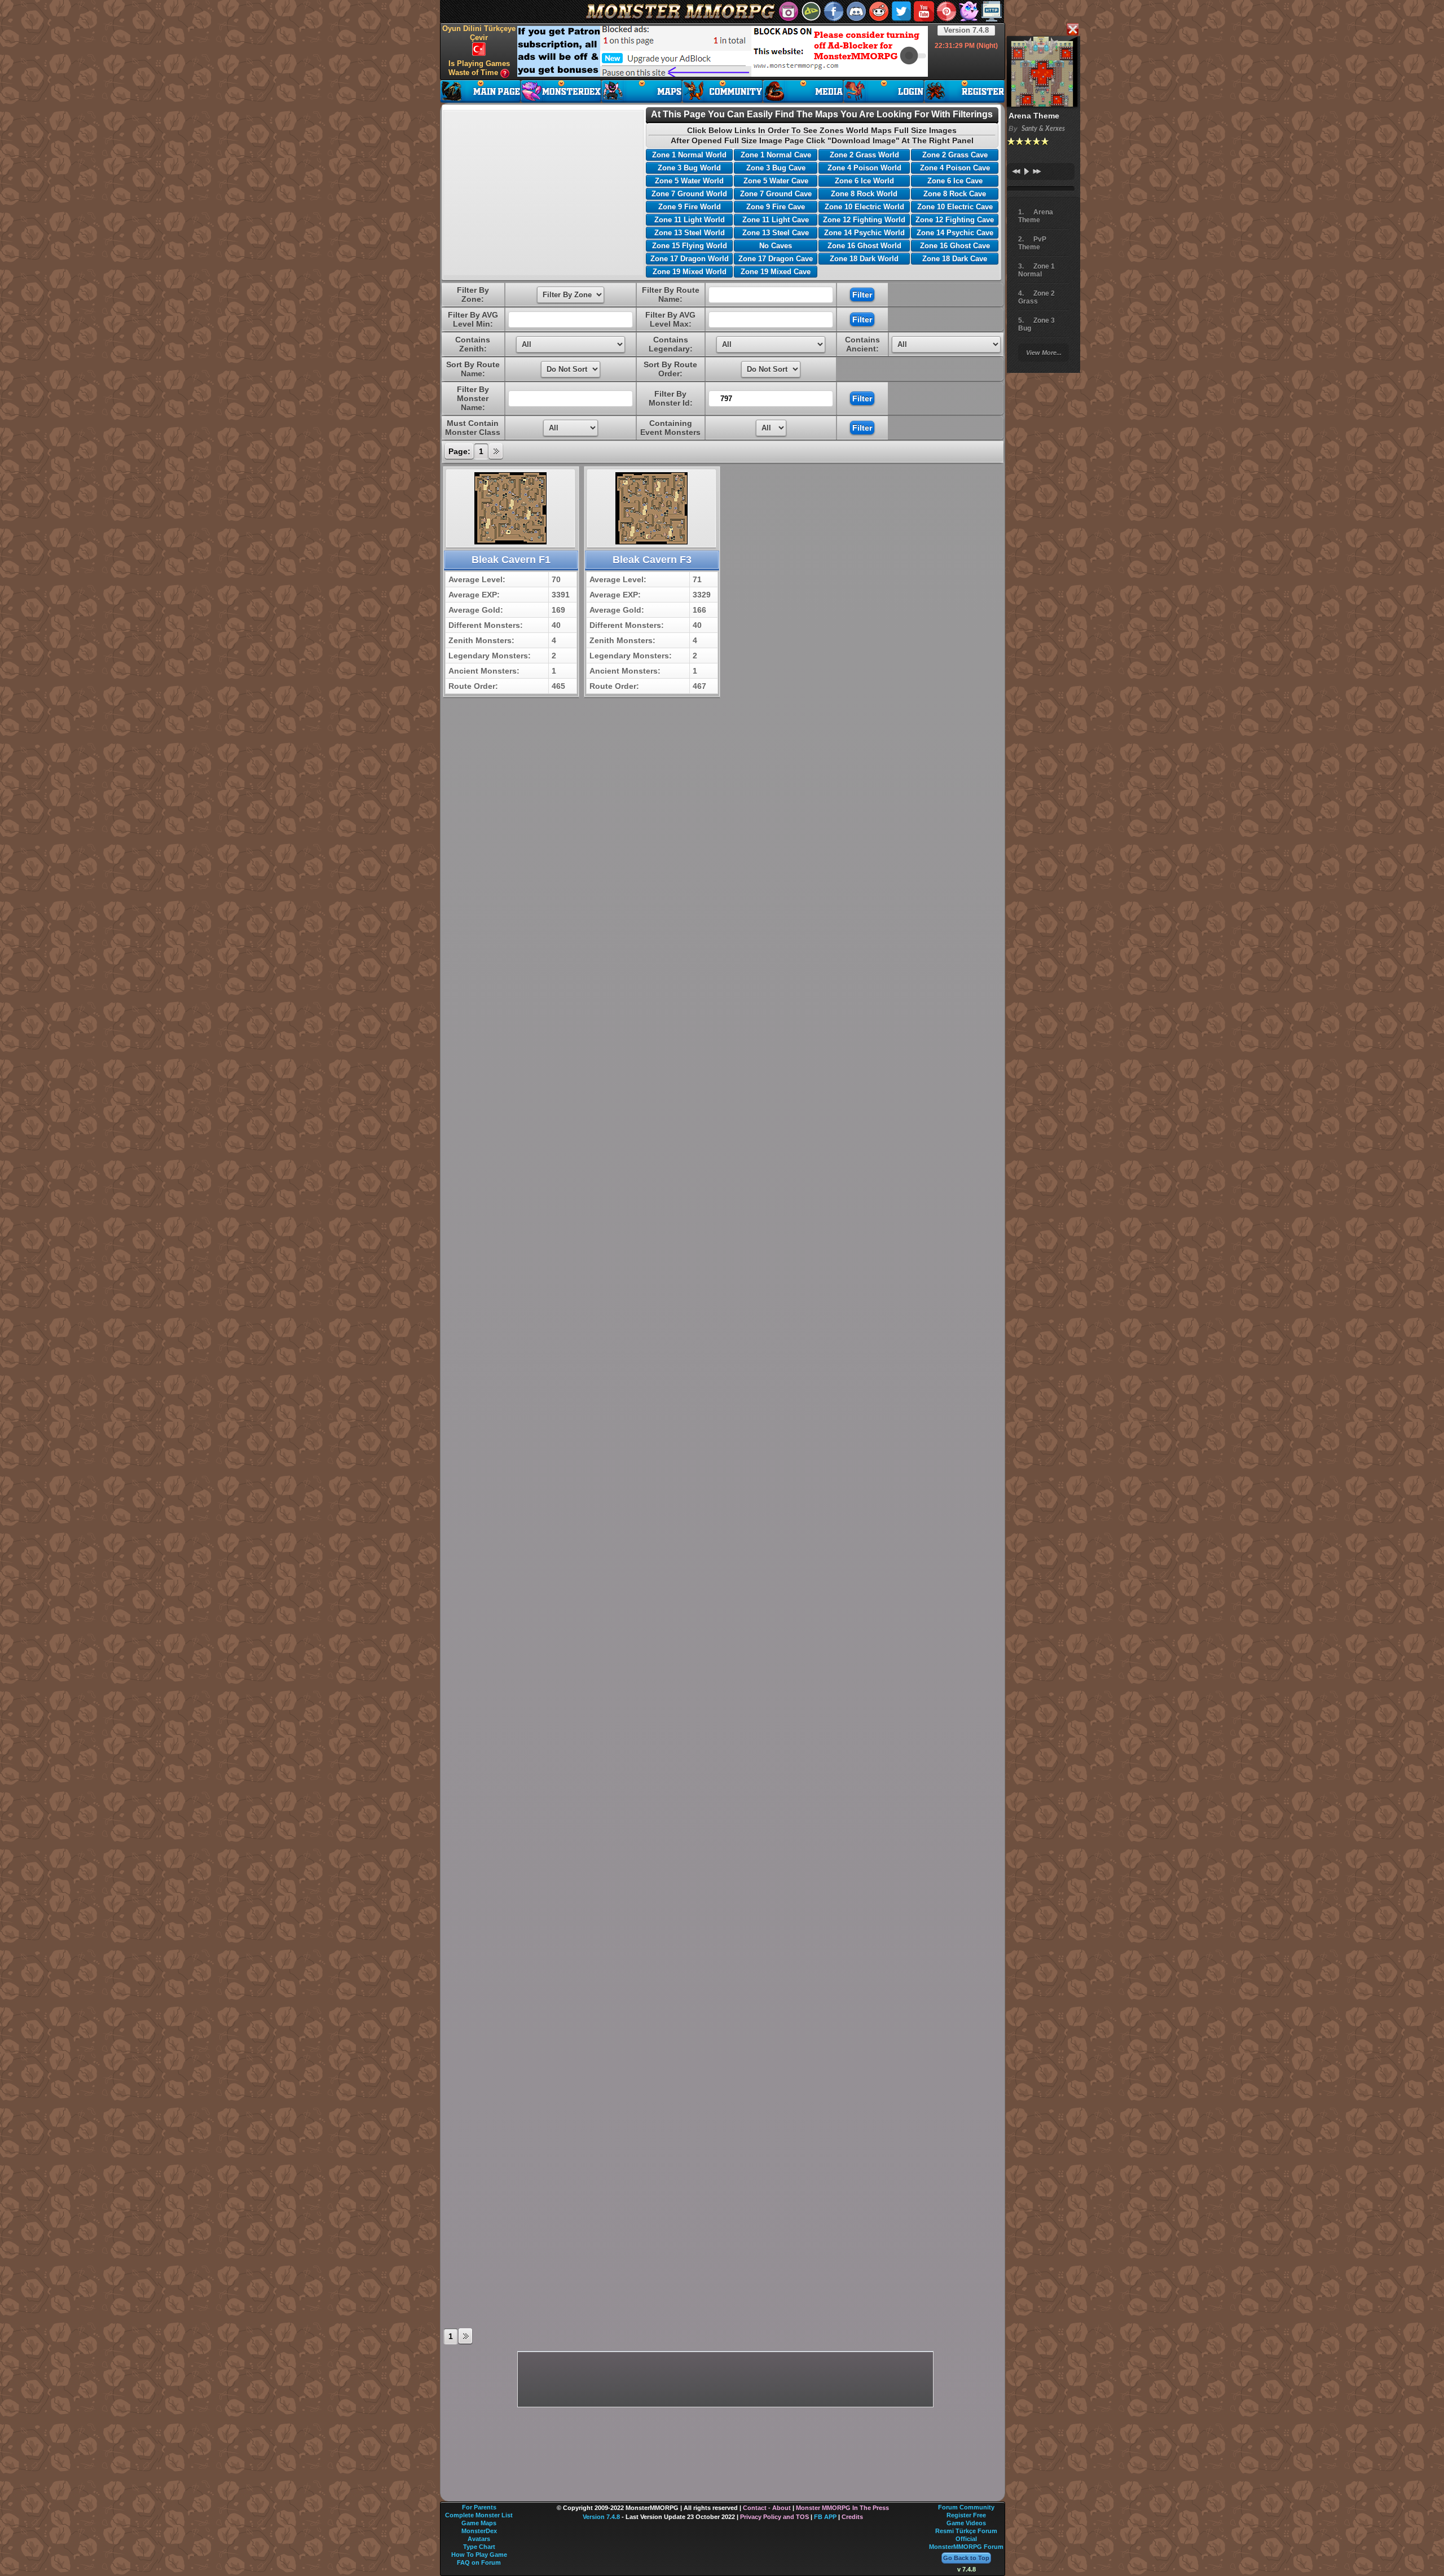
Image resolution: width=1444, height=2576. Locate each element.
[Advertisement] (723, 51)
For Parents (479, 2507)
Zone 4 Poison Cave (955, 168)
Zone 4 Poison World (864, 168)
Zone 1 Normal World (689, 155)
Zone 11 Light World (690, 220)
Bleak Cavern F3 (652, 560)
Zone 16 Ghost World (864, 246)
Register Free (966, 2515)
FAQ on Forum (479, 2562)
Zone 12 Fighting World (864, 220)
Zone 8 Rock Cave (955, 194)
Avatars (479, 2539)
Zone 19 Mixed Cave (776, 272)
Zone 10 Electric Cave (955, 207)
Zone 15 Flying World (690, 246)
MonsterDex (479, 2531)
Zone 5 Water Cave (776, 181)
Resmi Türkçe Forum (966, 2531)
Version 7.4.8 (966, 30)
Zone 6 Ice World (864, 181)
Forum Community (966, 2507)
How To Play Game (479, 2555)
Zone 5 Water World (689, 181)
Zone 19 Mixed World (690, 272)
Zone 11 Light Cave (776, 220)
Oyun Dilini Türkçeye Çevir (479, 33)
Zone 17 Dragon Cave (776, 259)
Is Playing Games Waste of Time (479, 68)
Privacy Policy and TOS (774, 2517)
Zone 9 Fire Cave (776, 207)
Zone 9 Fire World (690, 207)
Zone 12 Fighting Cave (955, 220)
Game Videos (966, 2523)
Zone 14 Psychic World (864, 233)
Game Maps (479, 2523)
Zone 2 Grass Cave (955, 155)
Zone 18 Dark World (864, 259)
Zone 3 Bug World (689, 168)
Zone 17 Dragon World (690, 259)
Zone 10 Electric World (864, 207)
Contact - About (767, 2508)
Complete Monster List (479, 2515)
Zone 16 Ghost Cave (955, 246)
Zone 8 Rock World (864, 194)
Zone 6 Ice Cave (955, 181)
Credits (852, 2517)
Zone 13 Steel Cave (776, 233)
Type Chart (479, 2547)
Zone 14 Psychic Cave (955, 233)
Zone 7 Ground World (689, 194)
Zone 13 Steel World (690, 233)
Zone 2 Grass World (864, 155)
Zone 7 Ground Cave (776, 194)
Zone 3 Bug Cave (776, 168)
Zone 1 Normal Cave (776, 155)
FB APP (825, 2517)
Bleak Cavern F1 (511, 560)
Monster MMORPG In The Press (842, 2508)
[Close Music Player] (1072, 30)
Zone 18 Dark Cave (955, 259)
